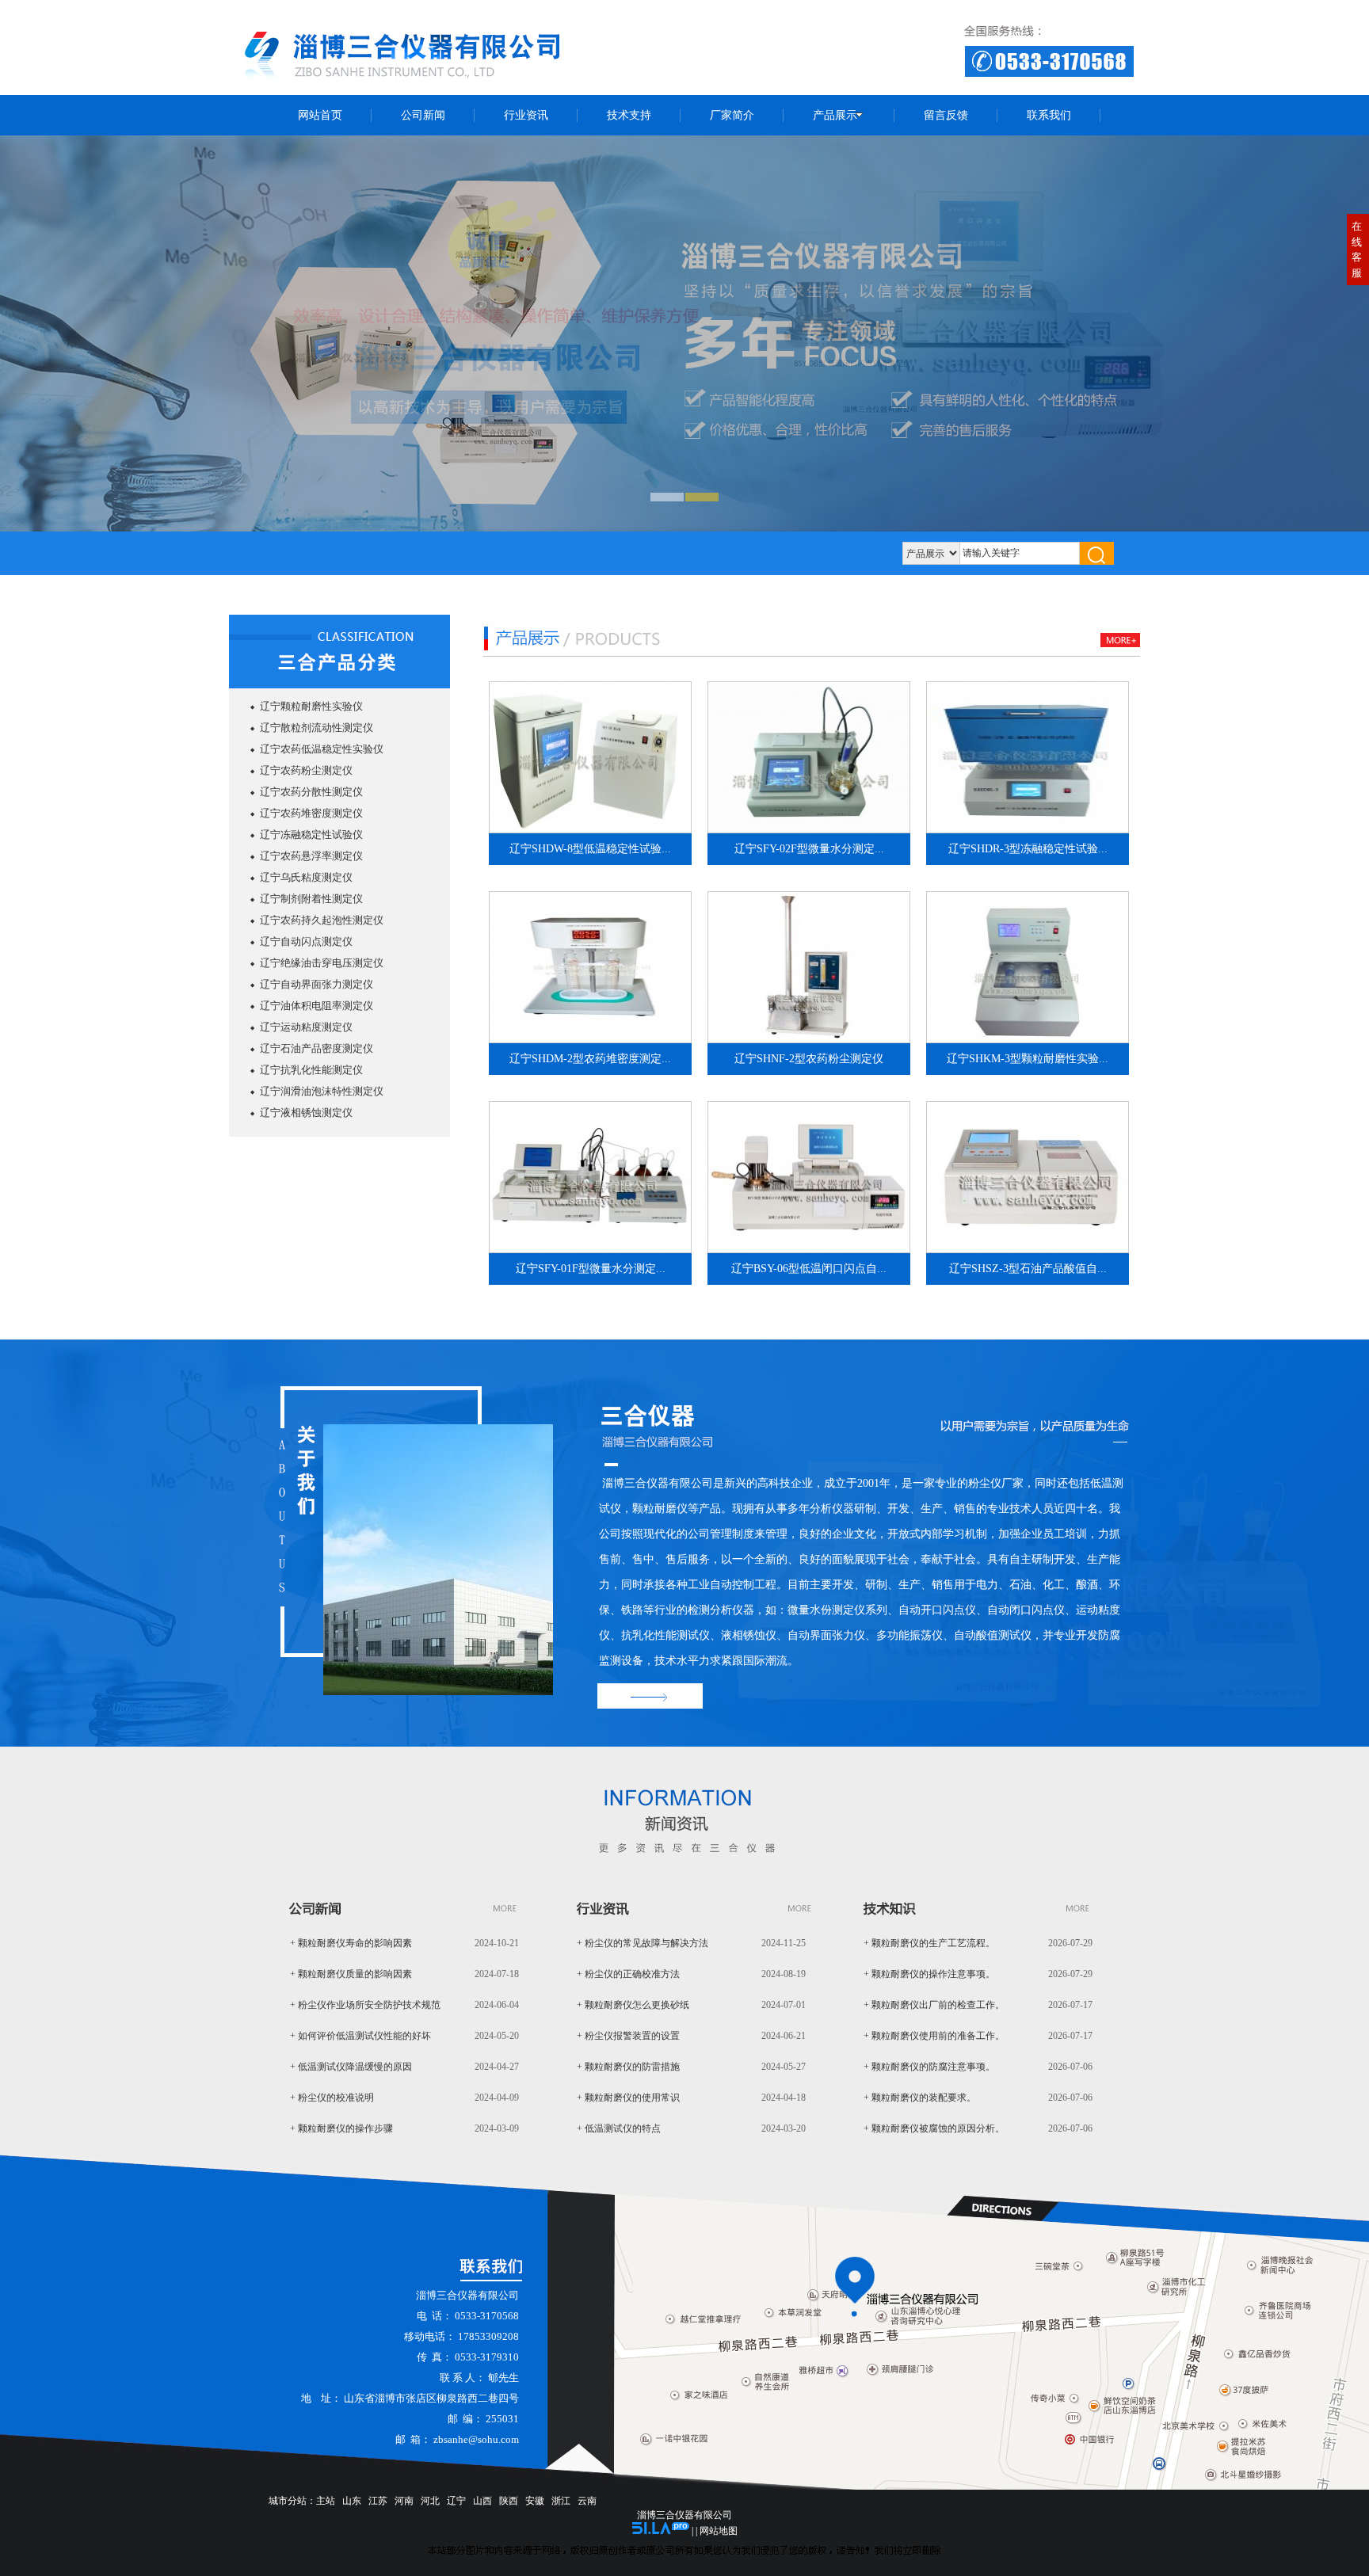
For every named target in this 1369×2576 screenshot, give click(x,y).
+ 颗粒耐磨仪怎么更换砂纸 (633, 2005)
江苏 (378, 2501)
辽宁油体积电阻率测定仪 (317, 1006)
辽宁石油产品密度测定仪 (317, 1048)
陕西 (509, 2501)
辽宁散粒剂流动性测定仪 (317, 728)
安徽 (535, 2501)
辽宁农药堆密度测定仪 (311, 813)
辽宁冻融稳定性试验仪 (311, 835)
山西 (482, 2501)
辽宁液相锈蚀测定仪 (306, 1113)
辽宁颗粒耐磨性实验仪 (311, 706)
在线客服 (1357, 250)
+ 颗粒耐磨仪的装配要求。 (920, 2098)
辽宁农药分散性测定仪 (311, 792)
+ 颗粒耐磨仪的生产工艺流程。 (929, 1943)
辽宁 (456, 2501)
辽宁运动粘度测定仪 (306, 1027)
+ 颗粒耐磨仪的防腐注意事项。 (929, 2067)
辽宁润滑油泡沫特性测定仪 (322, 1091)
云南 (587, 2501)
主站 (326, 2501)
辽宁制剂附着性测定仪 (311, 899)
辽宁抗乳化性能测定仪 (311, 1070)
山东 (352, 2501)
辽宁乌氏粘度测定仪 (306, 877)
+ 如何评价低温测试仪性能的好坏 (360, 2036)
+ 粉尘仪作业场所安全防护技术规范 (365, 2005)
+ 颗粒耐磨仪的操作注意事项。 (929, 1974)
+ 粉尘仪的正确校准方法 (628, 1974)
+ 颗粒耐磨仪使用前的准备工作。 (934, 2036)
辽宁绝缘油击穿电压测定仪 (322, 963)
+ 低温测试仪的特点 (619, 2128)
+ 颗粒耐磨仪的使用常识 (628, 2098)
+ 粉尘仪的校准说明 (332, 2098)
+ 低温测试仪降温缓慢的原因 (351, 2067)
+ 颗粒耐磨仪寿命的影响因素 (351, 1943)
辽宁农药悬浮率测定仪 (311, 856)
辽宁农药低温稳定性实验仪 (322, 749)
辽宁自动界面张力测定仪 (317, 984)
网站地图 (719, 2531)
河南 (404, 2501)
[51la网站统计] (661, 2531)
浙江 (561, 2501)
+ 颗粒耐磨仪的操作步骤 (341, 2128)
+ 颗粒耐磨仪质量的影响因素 (351, 1974)
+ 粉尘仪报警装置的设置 (628, 2036)
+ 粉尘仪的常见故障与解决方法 (643, 1943)
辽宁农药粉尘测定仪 (306, 770)
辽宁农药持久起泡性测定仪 (322, 920)
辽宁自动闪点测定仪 (306, 941)
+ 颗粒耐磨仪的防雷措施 (628, 2067)
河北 (430, 2501)
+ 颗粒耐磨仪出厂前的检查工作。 (934, 2005)
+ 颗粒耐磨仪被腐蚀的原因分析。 (934, 2128)
